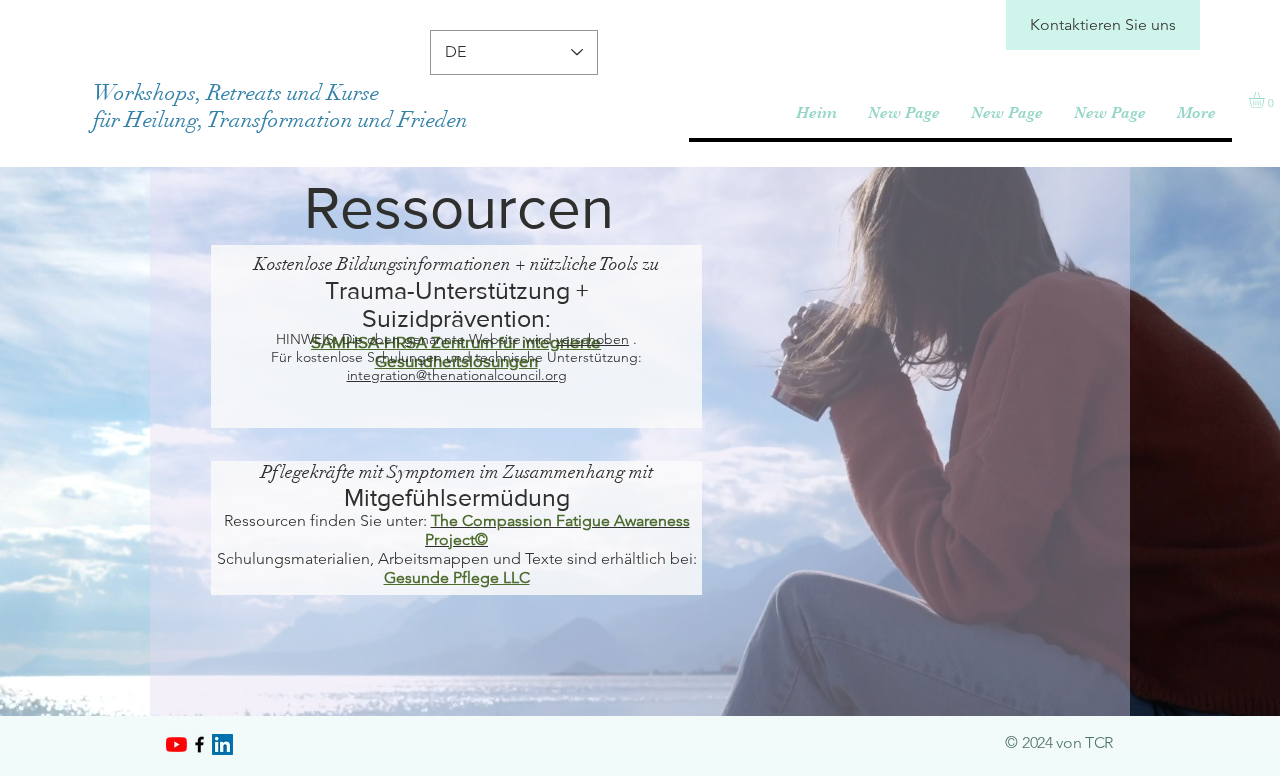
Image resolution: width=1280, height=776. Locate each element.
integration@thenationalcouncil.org (457, 375)
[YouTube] (176, 744)
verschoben (592, 339)
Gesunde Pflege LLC (457, 577)
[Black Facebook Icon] (199, 744)
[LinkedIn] (222, 744)
